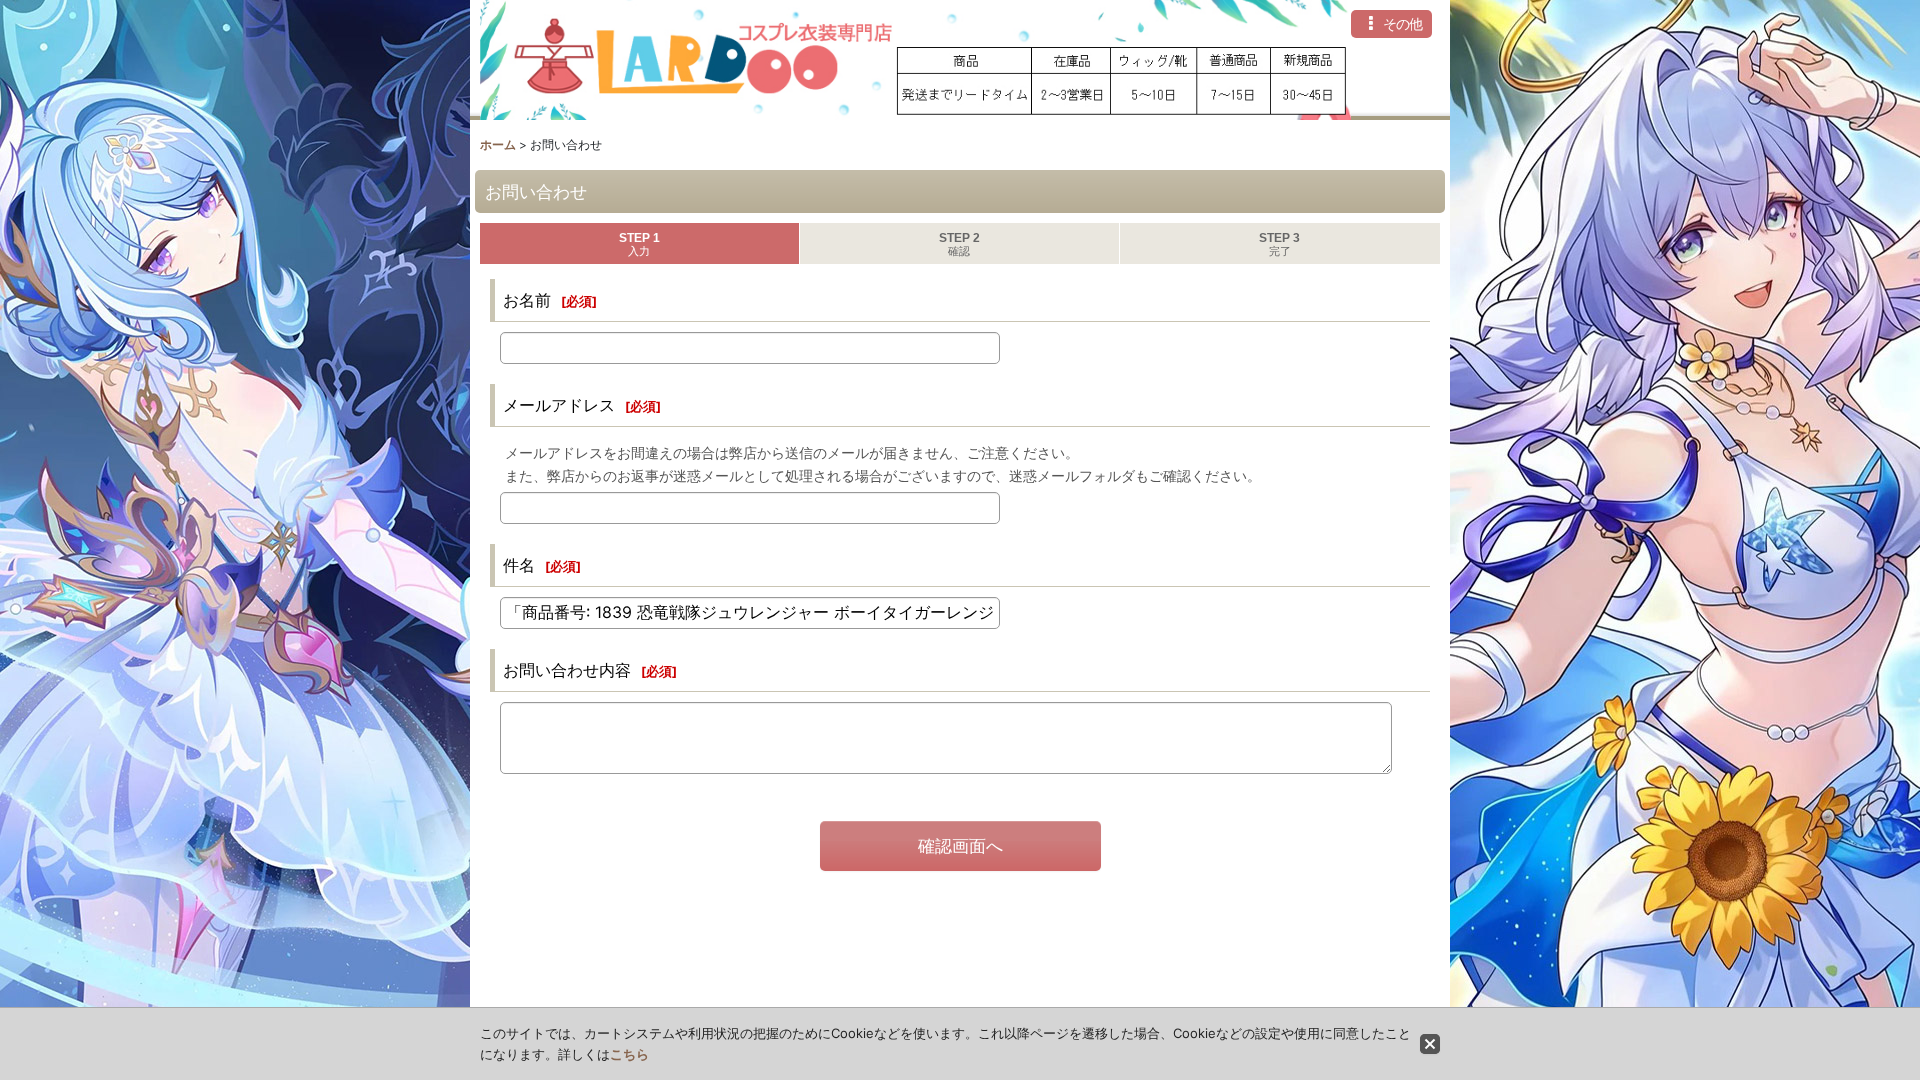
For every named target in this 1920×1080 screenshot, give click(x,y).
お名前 (527, 300)
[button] (1391, 24)
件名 (519, 565)
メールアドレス (559, 405)
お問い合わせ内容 (567, 670)
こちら (629, 1054)
